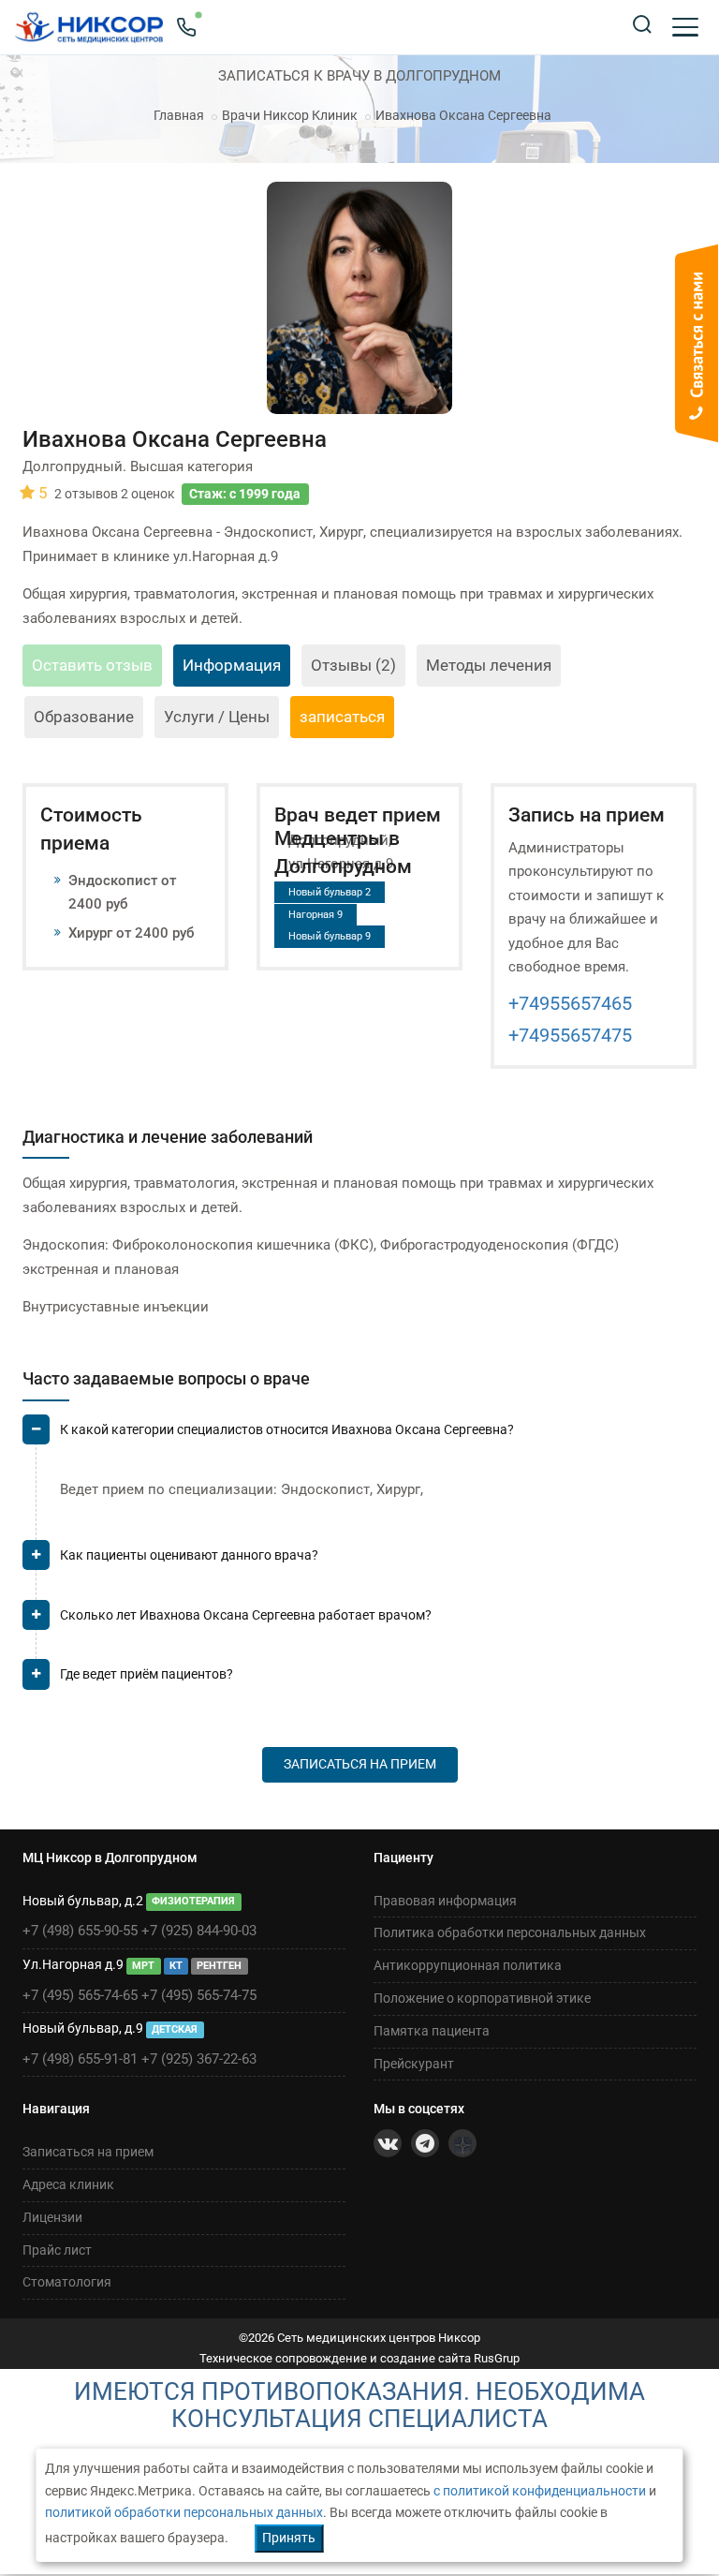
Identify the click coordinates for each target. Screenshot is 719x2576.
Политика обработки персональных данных (510, 1932)
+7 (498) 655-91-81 (80, 2059)
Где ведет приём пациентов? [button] (147, 1674)
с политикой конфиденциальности (540, 2491)
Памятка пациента (432, 2031)
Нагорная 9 (315, 915)
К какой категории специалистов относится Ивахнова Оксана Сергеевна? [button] (287, 1429)
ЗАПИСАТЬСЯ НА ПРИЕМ (360, 1764)
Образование (84, 717)
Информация (232, 665)
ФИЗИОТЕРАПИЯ (193, 1902)
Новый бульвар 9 (330, 936)
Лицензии (52, 2217)
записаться (342, 717)
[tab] (359, 1437)
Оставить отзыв (92, 665)
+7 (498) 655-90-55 (80, 1931)
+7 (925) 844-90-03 (199, 1931)
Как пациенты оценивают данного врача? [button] (189, 1555)
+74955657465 (570, 1003)
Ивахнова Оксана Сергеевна (463, 115)
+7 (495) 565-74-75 (199, 1995)
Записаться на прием (88, 2152)
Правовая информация (445, 1901)
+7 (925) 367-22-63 (199, 2059)
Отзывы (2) (353, 665)
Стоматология (67, 2282)
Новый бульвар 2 (330, 892)
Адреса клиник (68, 2184)
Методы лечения (489, 665)
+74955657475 (570, 1035)
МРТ (143, 1966)
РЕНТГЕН (219, 1966)
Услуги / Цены (217, 717)
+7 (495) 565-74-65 (80, 1995)
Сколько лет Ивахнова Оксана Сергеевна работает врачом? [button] (246, 1615)
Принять (289, 2538)
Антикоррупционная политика (468, 1965)
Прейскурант (414, 2064)
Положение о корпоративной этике (482, 1998)
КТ (176, 1966)
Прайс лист (57, 2250)
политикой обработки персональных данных (184, 2512)
